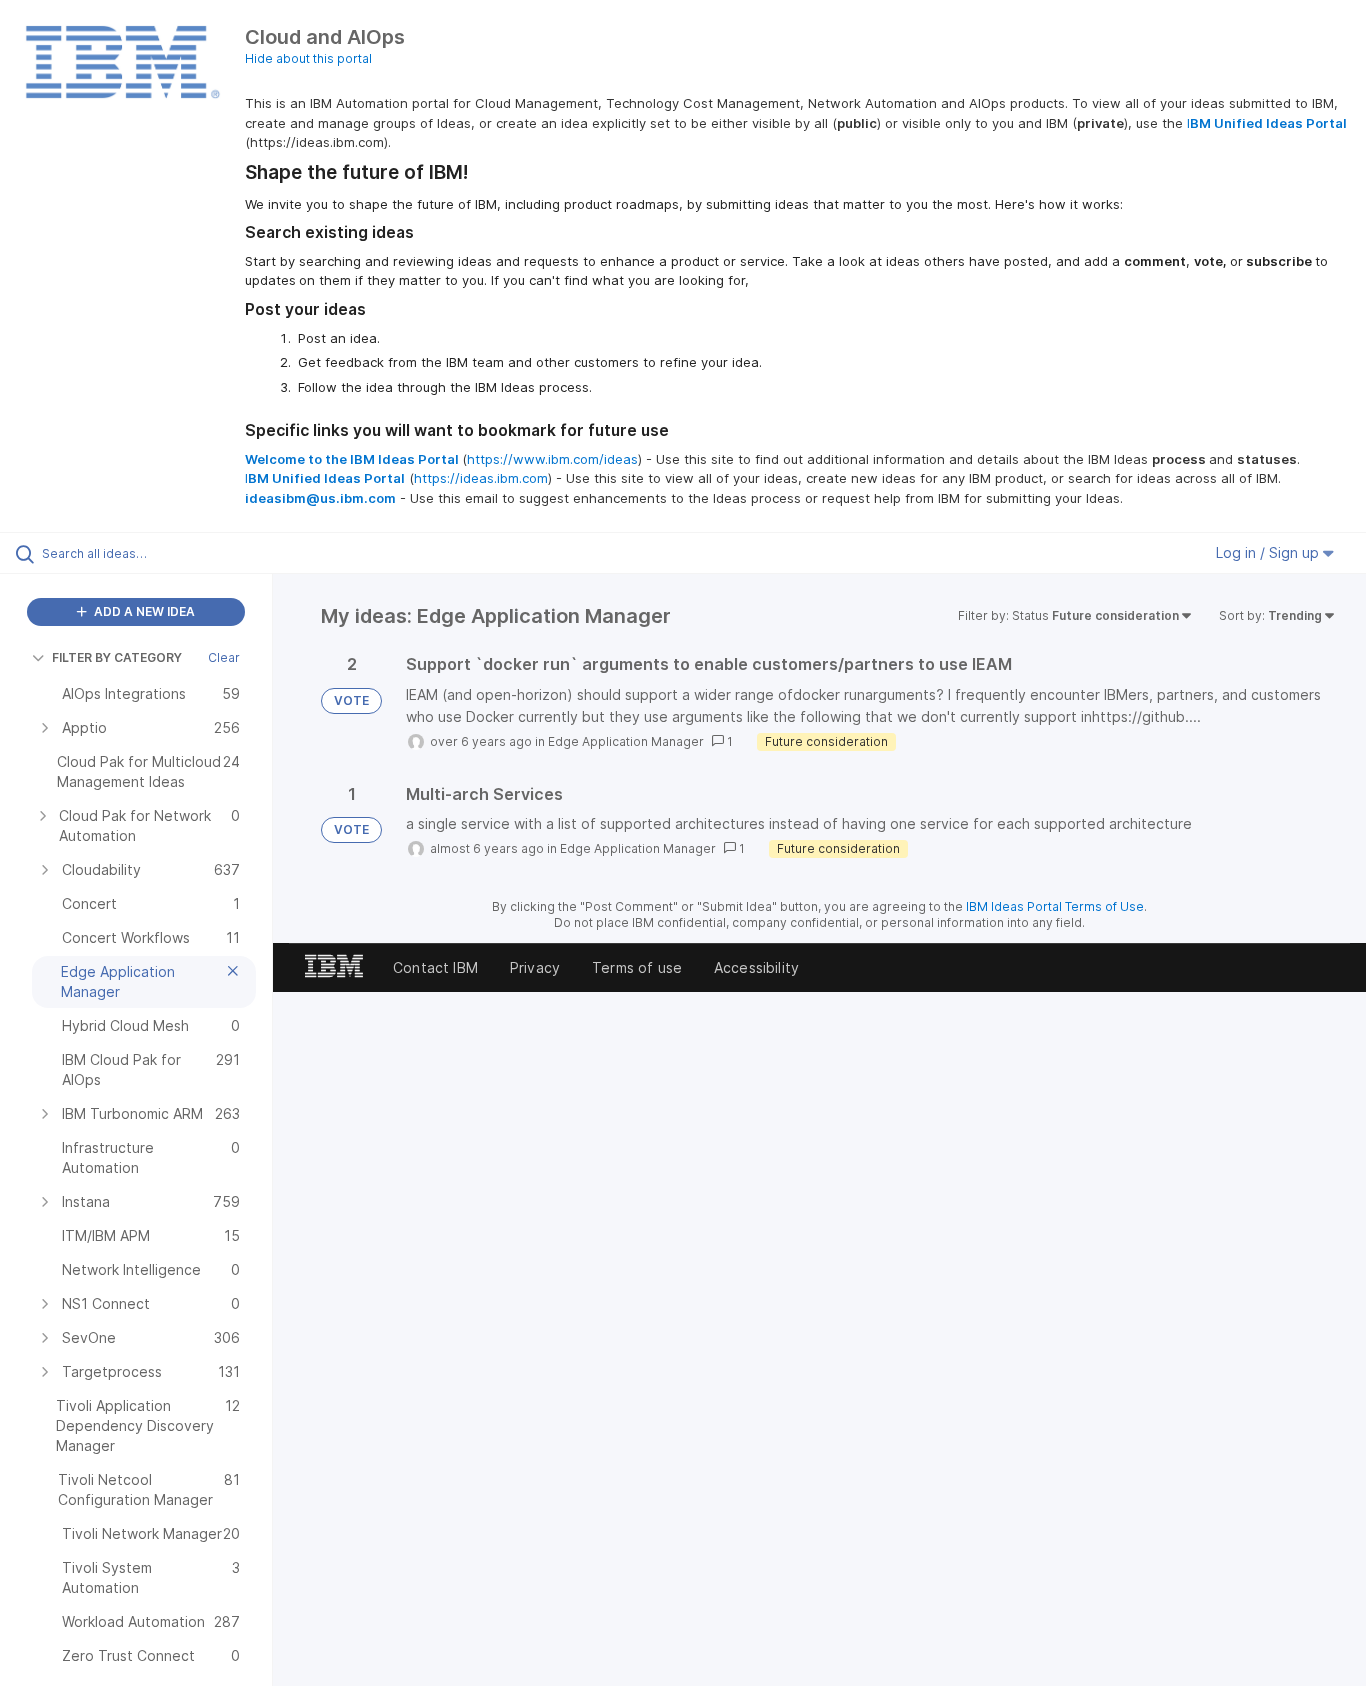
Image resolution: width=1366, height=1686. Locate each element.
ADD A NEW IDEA (143, 611)
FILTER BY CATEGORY (117, 657)
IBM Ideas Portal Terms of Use (1055, 906)
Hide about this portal (308, 58)
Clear (224, 657)
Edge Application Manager (626, 741)
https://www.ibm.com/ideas (552, 459)
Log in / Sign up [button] (1269, 552)
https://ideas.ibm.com (481, 478)
